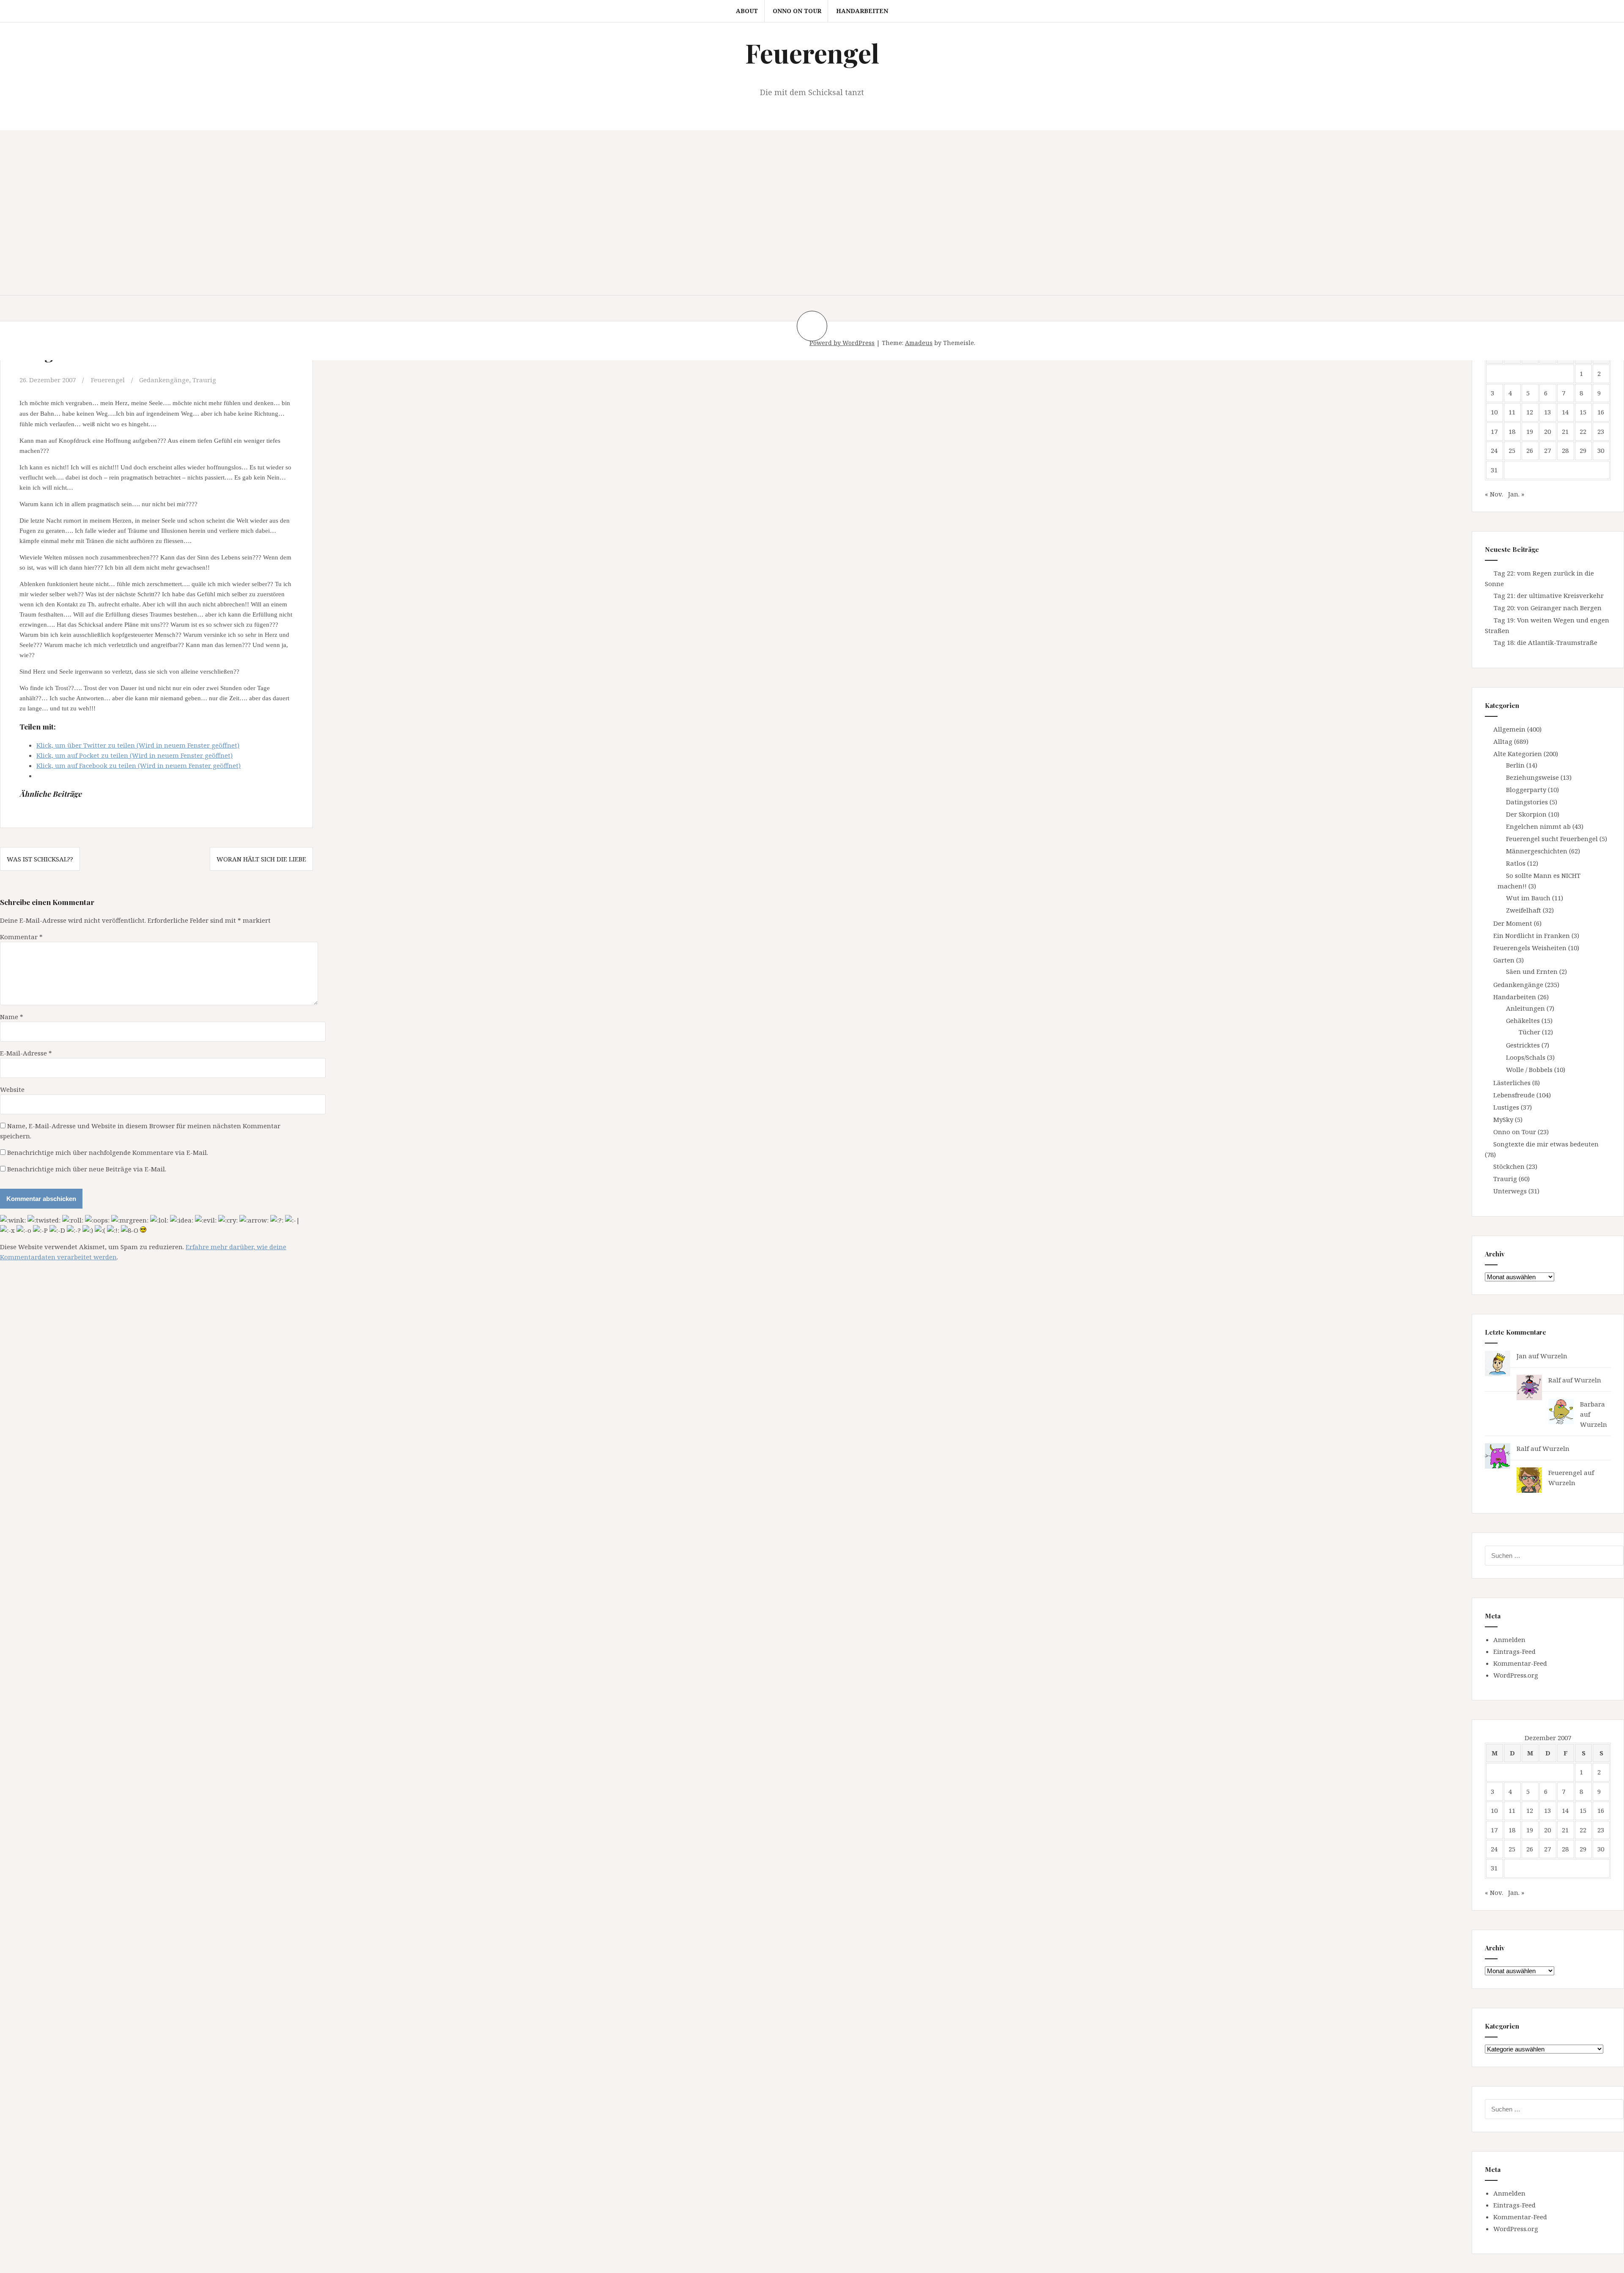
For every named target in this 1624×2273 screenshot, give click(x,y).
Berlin (1515, 765)
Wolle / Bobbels (1529, 1069)
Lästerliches (1512, 1083)
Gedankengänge (164, 380)
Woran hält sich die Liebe (261, 859)
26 (1530, 450)
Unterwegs (1510, 1191)
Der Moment (1513, 923)
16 (1601, 412)
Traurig (204, 380)
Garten (1504, 960)
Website (12, 1089)
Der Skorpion (1526, 814)
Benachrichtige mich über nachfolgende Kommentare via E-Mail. (108, 1152)
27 (1547, 450)
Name (12, 1017)
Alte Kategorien (1518, 754)
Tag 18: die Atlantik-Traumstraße (1546, 642)
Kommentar (21, 937)
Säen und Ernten (1532, 971)
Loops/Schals (1526, 1057)
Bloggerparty (1526, 790)
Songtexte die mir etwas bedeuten (1546, 1144)
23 (1601, 431)
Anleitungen (1525, 1008)
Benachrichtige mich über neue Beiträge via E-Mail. (87, 1169)
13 (1547, 412)
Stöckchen (1509, 1166)
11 (1512, 412)
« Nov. (1494, 494)
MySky (1503, 1119)
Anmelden (1509, 1640)
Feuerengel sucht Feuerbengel (1552, 839)
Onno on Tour (797, 11)
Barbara (1592, 1404)
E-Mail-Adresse (26, 1053)
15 (1583, 412)
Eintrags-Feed (1514, 1651)
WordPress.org (1516, 1675)
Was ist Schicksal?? (40, 859)
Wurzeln (1554, 1356)
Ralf (1554, 1380)
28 (1565, 450)
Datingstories (1527, 802)
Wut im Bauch (1528, 898)
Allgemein (1509, 729)
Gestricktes (1523, 1045)
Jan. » (1516, 494)
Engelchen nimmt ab (1538, 826)
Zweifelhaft (1524, 910)
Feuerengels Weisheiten (1530, 948)
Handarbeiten (862, 11)
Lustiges (1506, 1107)
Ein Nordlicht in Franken (1532, 935)
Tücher (1529, 1032)
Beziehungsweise (1532, 777)
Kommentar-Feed (1520, 1663)
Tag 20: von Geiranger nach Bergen (1548, 608)
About (747, 11)
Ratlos (1516, 863)
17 (1494, 431)
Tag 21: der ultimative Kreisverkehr (1549, 595)
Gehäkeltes (1523, 1020)
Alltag (1503, 741)
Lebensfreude (1514, 1095)
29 (1583, 450)
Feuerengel (812, 53)
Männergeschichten (1537, 851)
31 (1494, 470)
